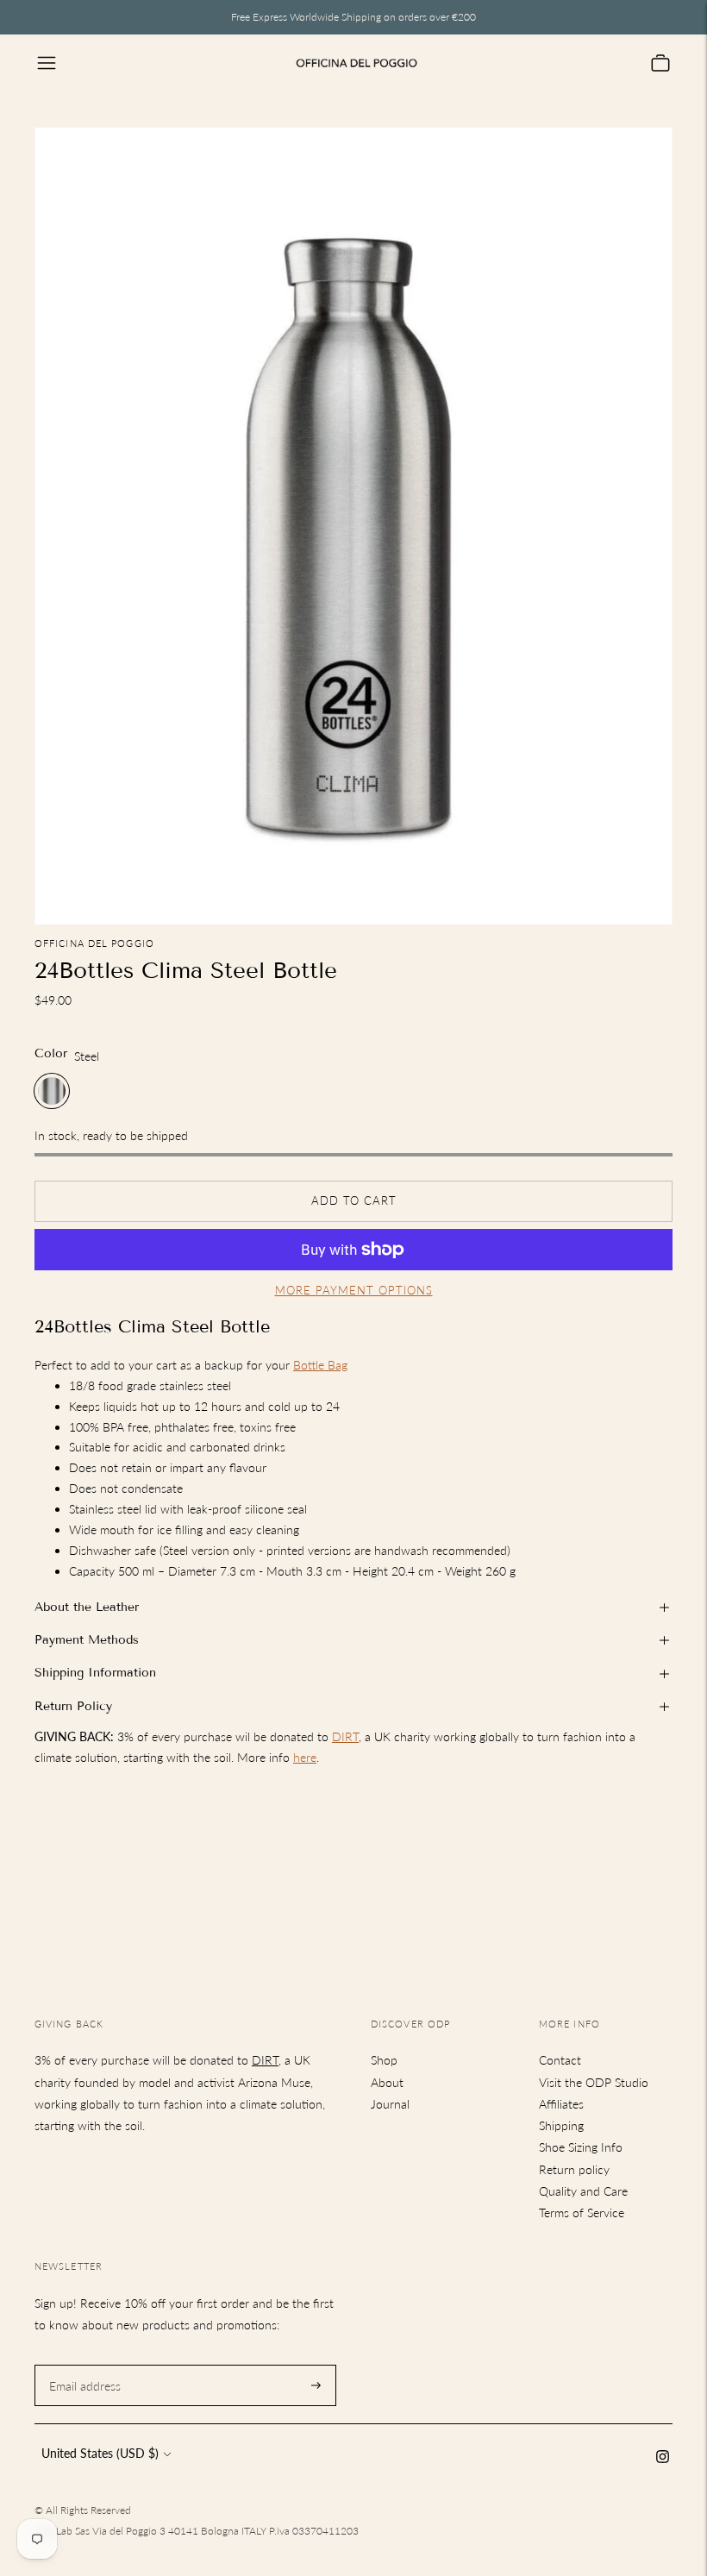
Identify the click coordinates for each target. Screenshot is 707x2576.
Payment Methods (87, 1640)
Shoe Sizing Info (581, 2147)
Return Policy (73, 1706)
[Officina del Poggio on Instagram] (663, 2458)
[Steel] (52, 1091)
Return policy (574, 2169)
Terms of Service (582, 2212)
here (305, 1757)
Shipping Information (95, 1673)
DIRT (345, 1736)
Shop (384, 2060)
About (387, 2082)
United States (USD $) (100, 2453)
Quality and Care (583, 2191)
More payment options (354, 1290)
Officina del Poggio (94, 943)
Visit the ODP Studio (594, 2082)
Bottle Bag (320, 1365)
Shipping (561, 2125)
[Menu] (47, 63)
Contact (560, 2060)
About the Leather (87, 1607)
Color (51, 1053)
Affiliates (561, 2104)
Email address (83, 2364)
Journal (390, 2104)
